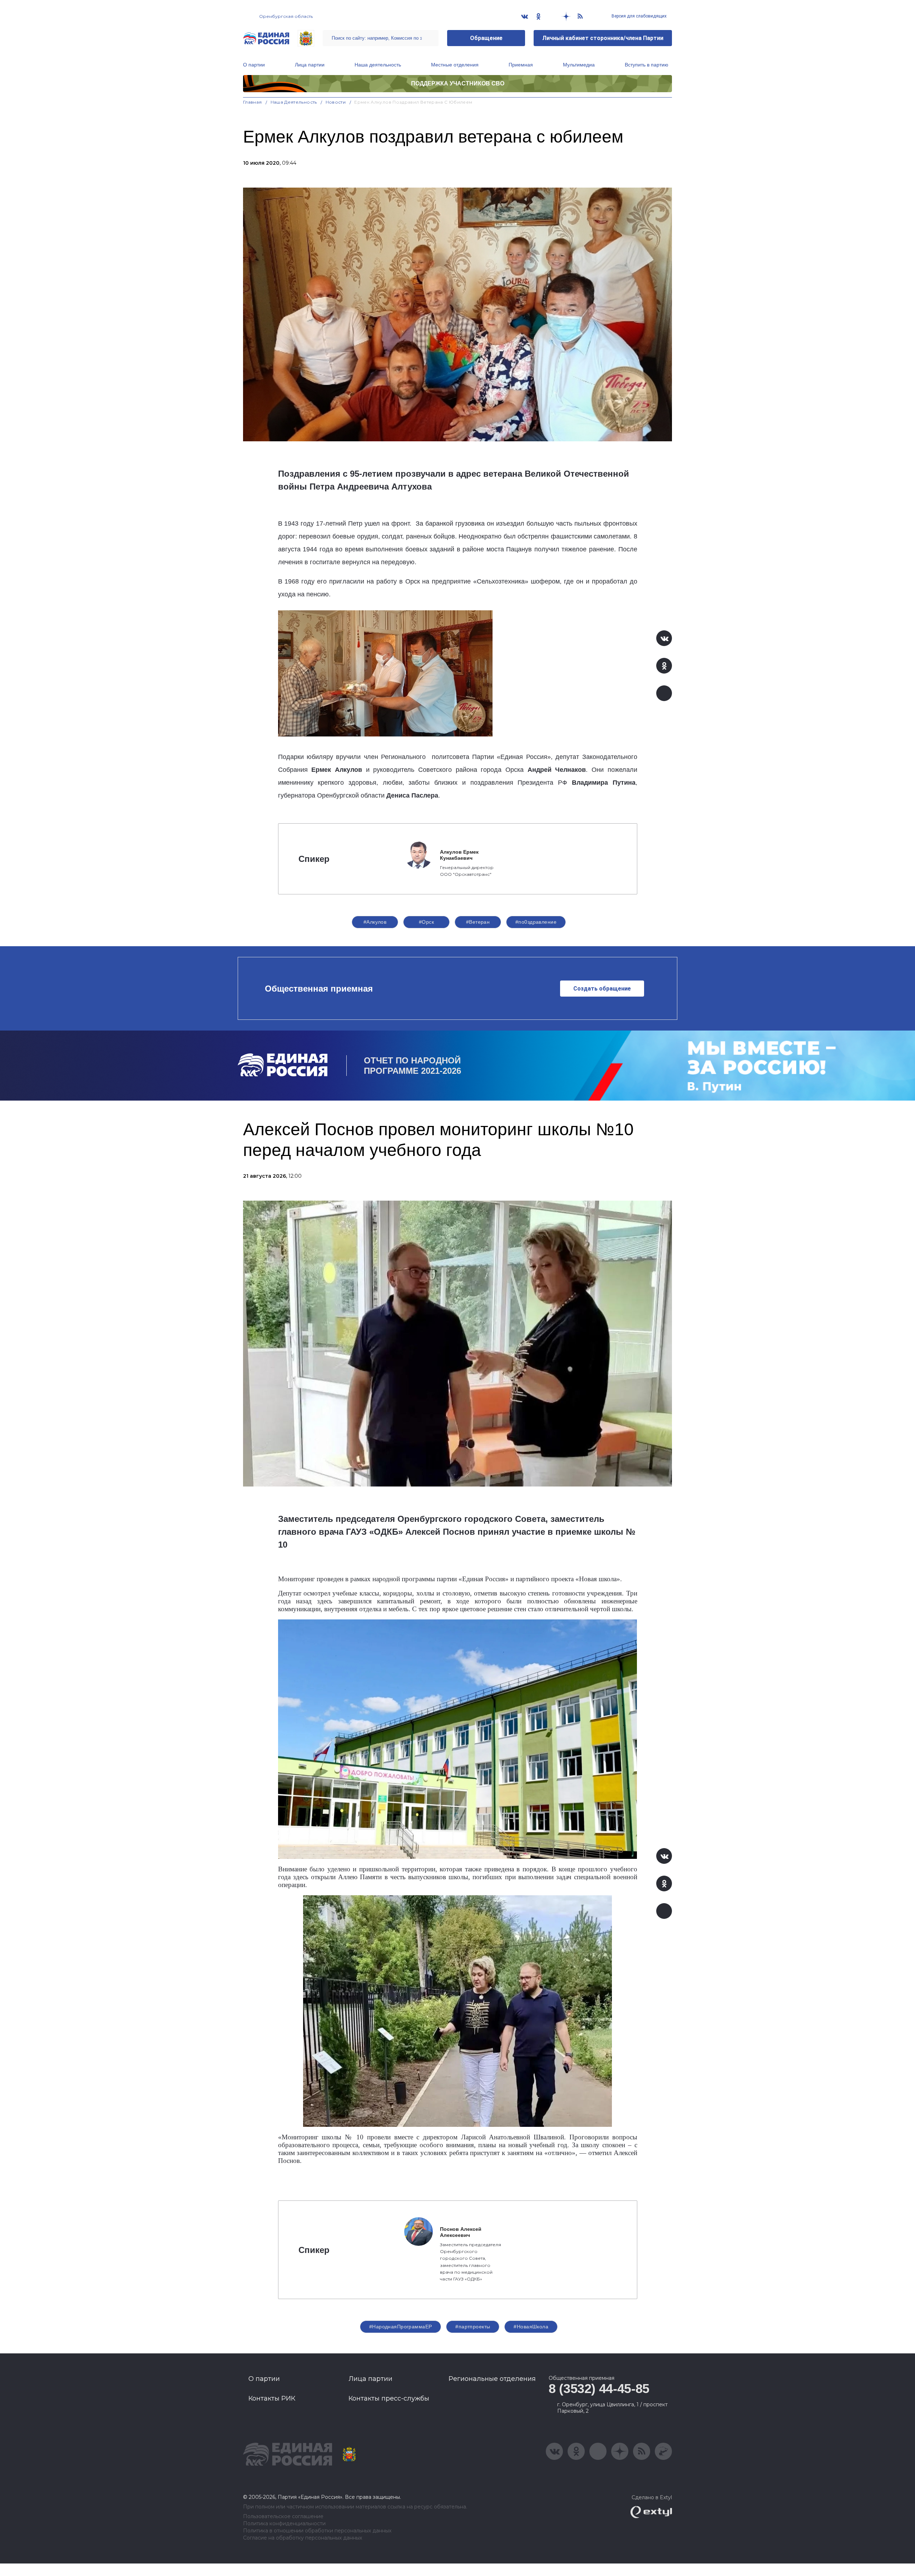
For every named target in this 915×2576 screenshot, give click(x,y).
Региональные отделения (492, 2379)
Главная (253, 102)
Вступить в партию (647, 65)
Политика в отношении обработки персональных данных (317, 2531)
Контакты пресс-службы (389, 2398)
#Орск (426, 922)
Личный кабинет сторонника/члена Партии (603, 38)
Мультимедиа (579, 65)
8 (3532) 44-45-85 (599, 2389)
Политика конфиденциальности (284, 2524)
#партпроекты (473, 2327)
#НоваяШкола (531, 2327)
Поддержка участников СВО (458, 83)
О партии (254, 65)
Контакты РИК (272, 2398)
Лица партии (310, 65)
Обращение (486, 38)
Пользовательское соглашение (283, 2517)
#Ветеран (478, 922)
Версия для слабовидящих (639, 16)
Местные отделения (455, 65)
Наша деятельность (378, 65)
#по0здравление (536, 922)
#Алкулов (375, 922)
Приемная (521, 65)
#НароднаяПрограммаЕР (400, 2327)
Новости (336, 102)
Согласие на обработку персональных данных (303, 2538)
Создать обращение (602, 989)
